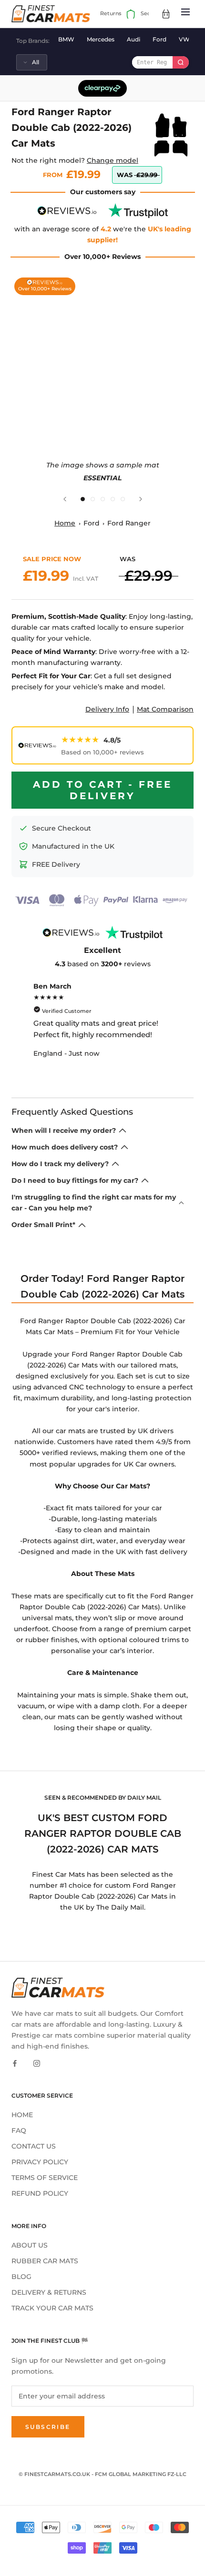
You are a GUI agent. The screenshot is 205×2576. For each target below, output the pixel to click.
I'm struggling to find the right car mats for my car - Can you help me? (94, 1203)
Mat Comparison (165, 709)
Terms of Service (45, 2178)
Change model (113, 160)
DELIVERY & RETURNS (49, 2292)
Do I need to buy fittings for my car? (75, 1180)
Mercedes (101, 39)
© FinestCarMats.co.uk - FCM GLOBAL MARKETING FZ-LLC (102, 2474)
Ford (159, 39)
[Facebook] (15, 2063)
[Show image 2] (93, 499)
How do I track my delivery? (60, 1164)
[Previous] (65, 499)
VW (184, 39)
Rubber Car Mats (45, 2261)
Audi (133, 39)
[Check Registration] (181, 62)
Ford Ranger (129, 523)
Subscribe (48, 2427)
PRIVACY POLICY (40, 2162)
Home (65, 523)
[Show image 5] (123, 499)
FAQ (19, 2130)
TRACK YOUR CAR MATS (52, 2308)
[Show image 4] (113, 499)
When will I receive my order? (64, 1130)
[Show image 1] (83, 499)
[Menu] (185, 14)
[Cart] (166, 14)
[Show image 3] (103, 499)
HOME (22, 2115)
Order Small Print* (43, 1225)
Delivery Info (107, 709)
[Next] (141, 499)
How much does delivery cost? (65, 1147)
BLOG (21, 2277)
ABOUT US (30, 2245)
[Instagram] (37, 2063)
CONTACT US (34, 2146)
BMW (66, 39)
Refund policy (40, 2193)
